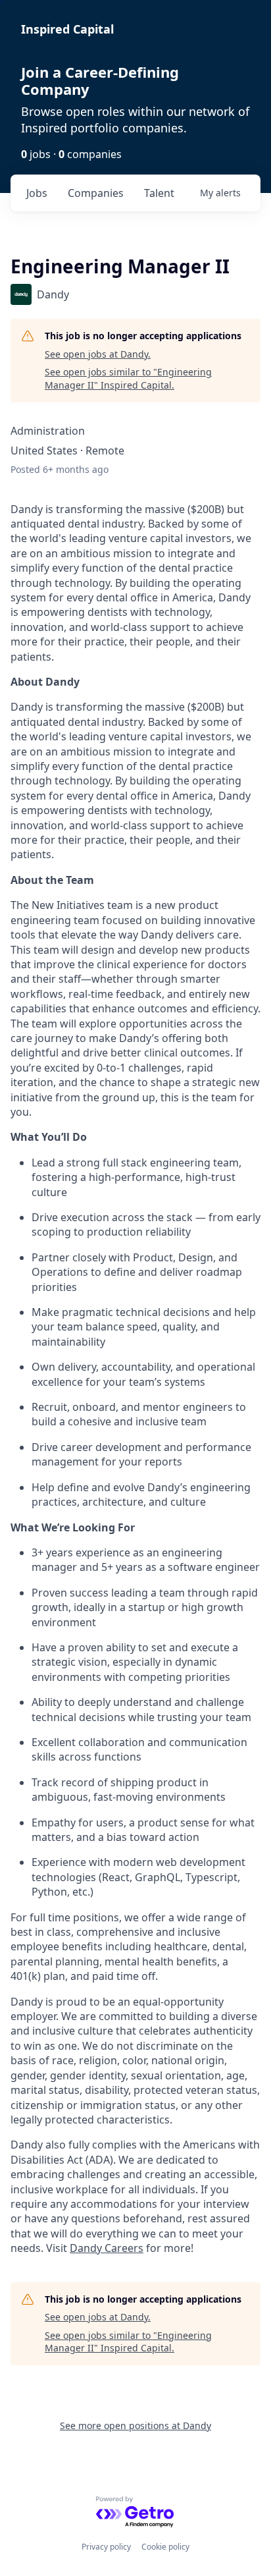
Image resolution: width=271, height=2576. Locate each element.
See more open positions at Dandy (135, 2425)
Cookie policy (165, 2547)
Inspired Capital (67, 29)
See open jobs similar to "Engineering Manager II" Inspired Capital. (128, 378)
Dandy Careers (107, 2248)
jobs (37, 193)
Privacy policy (106, 2547)
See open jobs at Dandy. (98, 354)
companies (96, 193)
